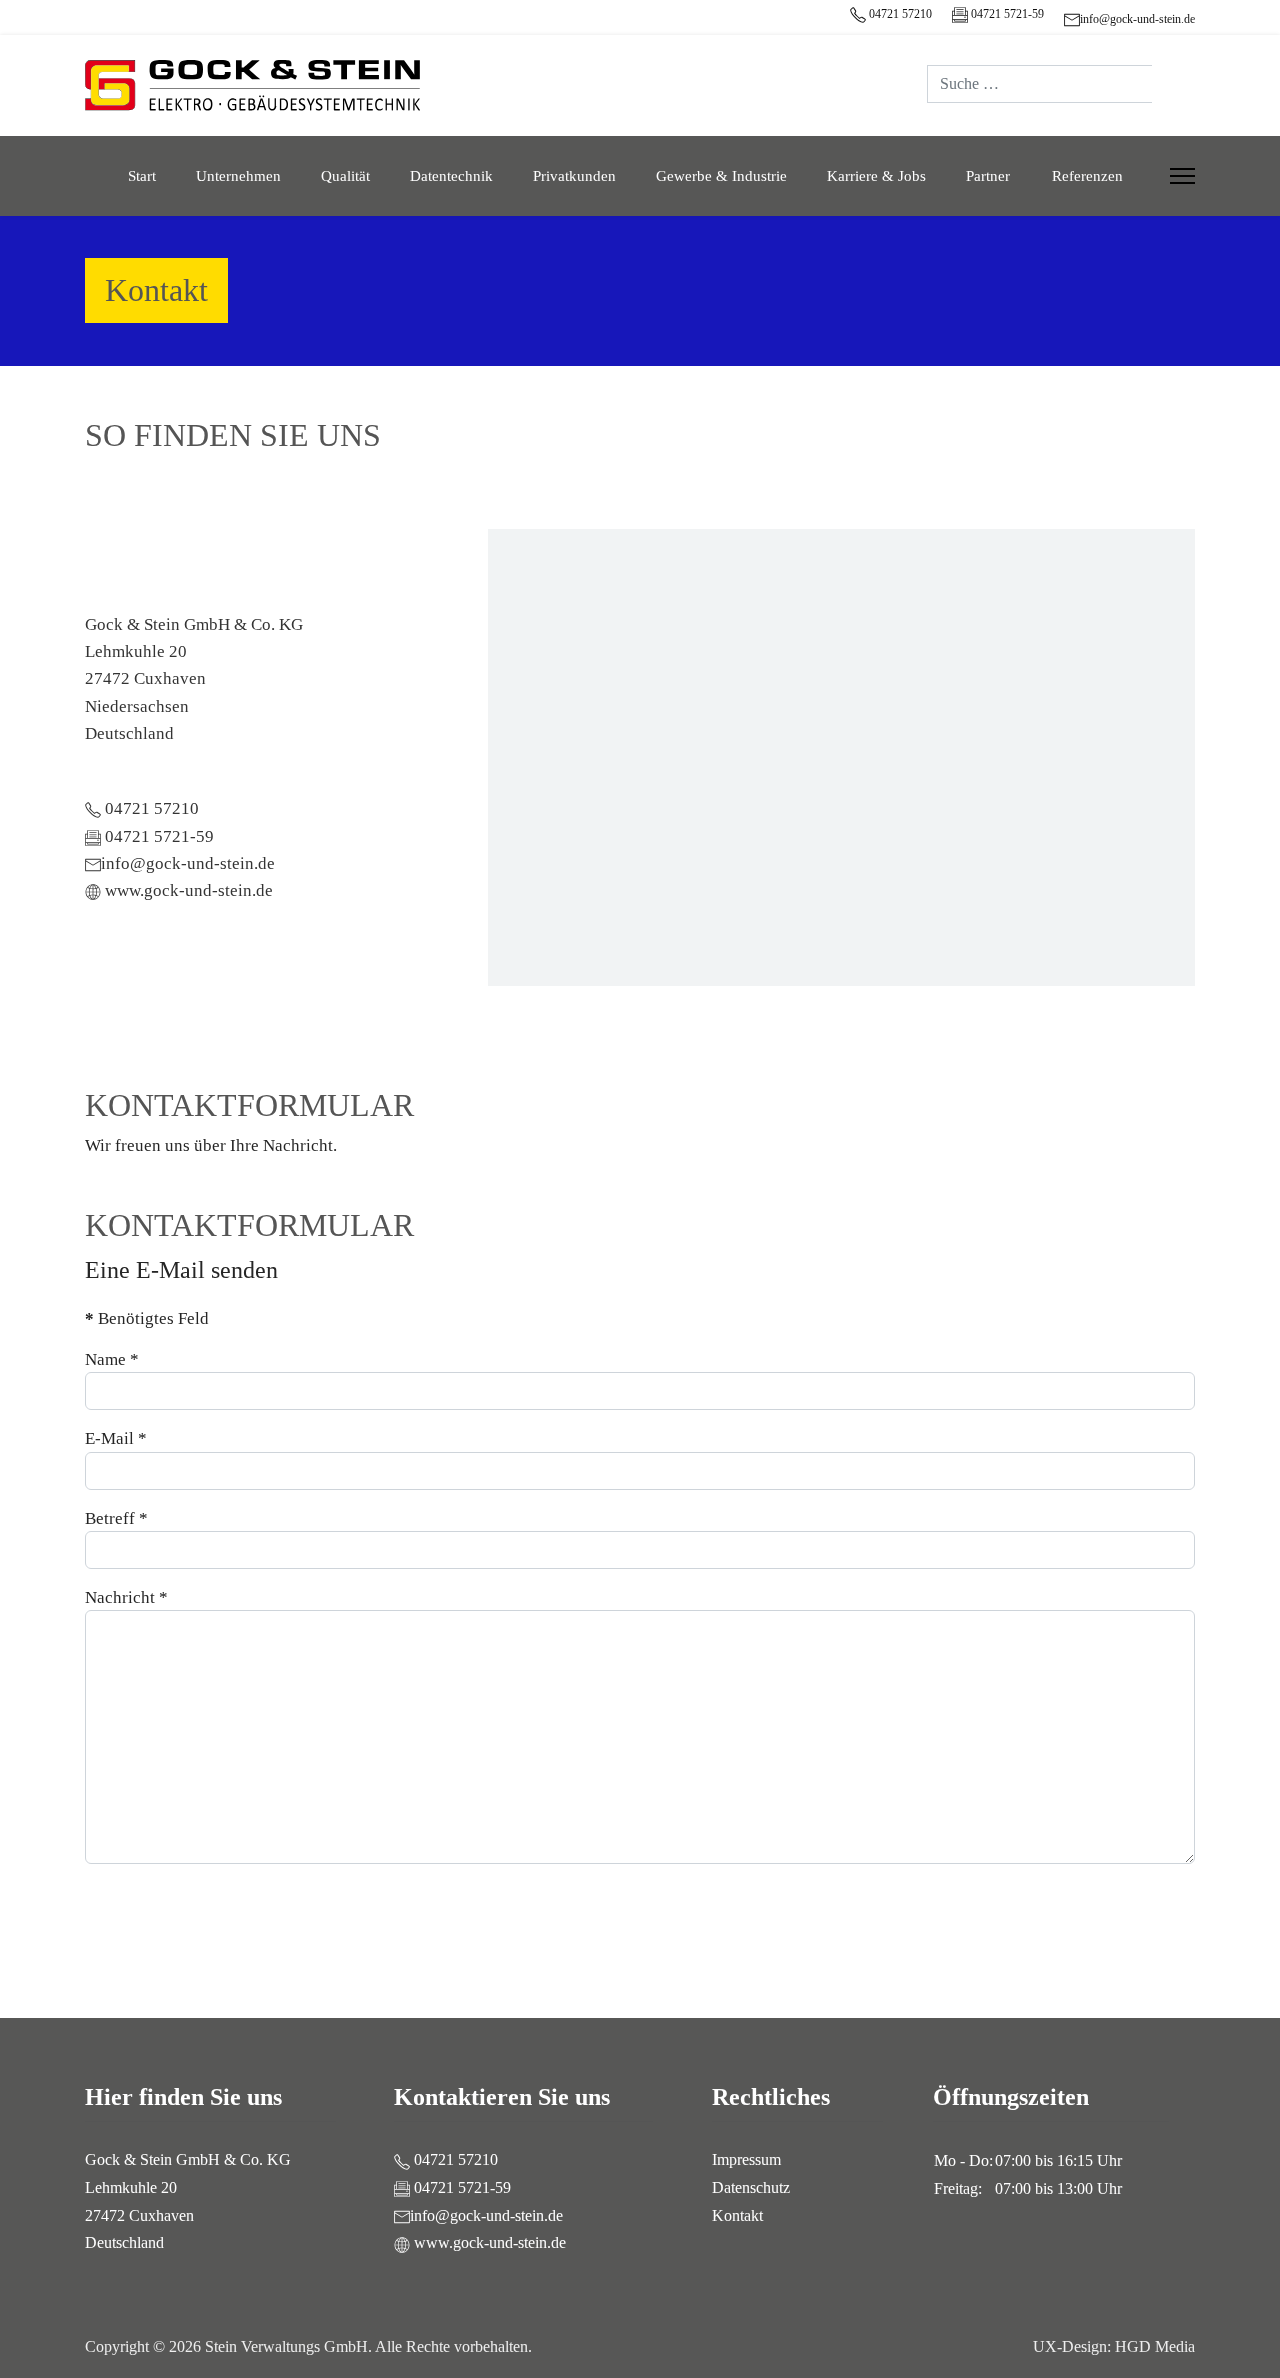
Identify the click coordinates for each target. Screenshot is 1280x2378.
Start (142, 176)
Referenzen (1087, 176)
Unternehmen (238, 176)
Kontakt (737, 2215)
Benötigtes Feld (147, 1318)
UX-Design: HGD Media (1114, 2346)
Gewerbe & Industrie (721, 176)
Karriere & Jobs (876, 176)
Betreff (116, 1518)
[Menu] (1182, 176)
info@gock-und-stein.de (1137, 19)
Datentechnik (451, 176)
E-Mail (116, 1438)
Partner (988, 176)
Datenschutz (751, 2187)
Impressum (746, 2159)
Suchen (1173, 84)
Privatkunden (574, 176)
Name (112, 1359)
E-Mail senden (1136, 1898)
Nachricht (126, 1597)
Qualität (345, 176)
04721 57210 (899, 14)
